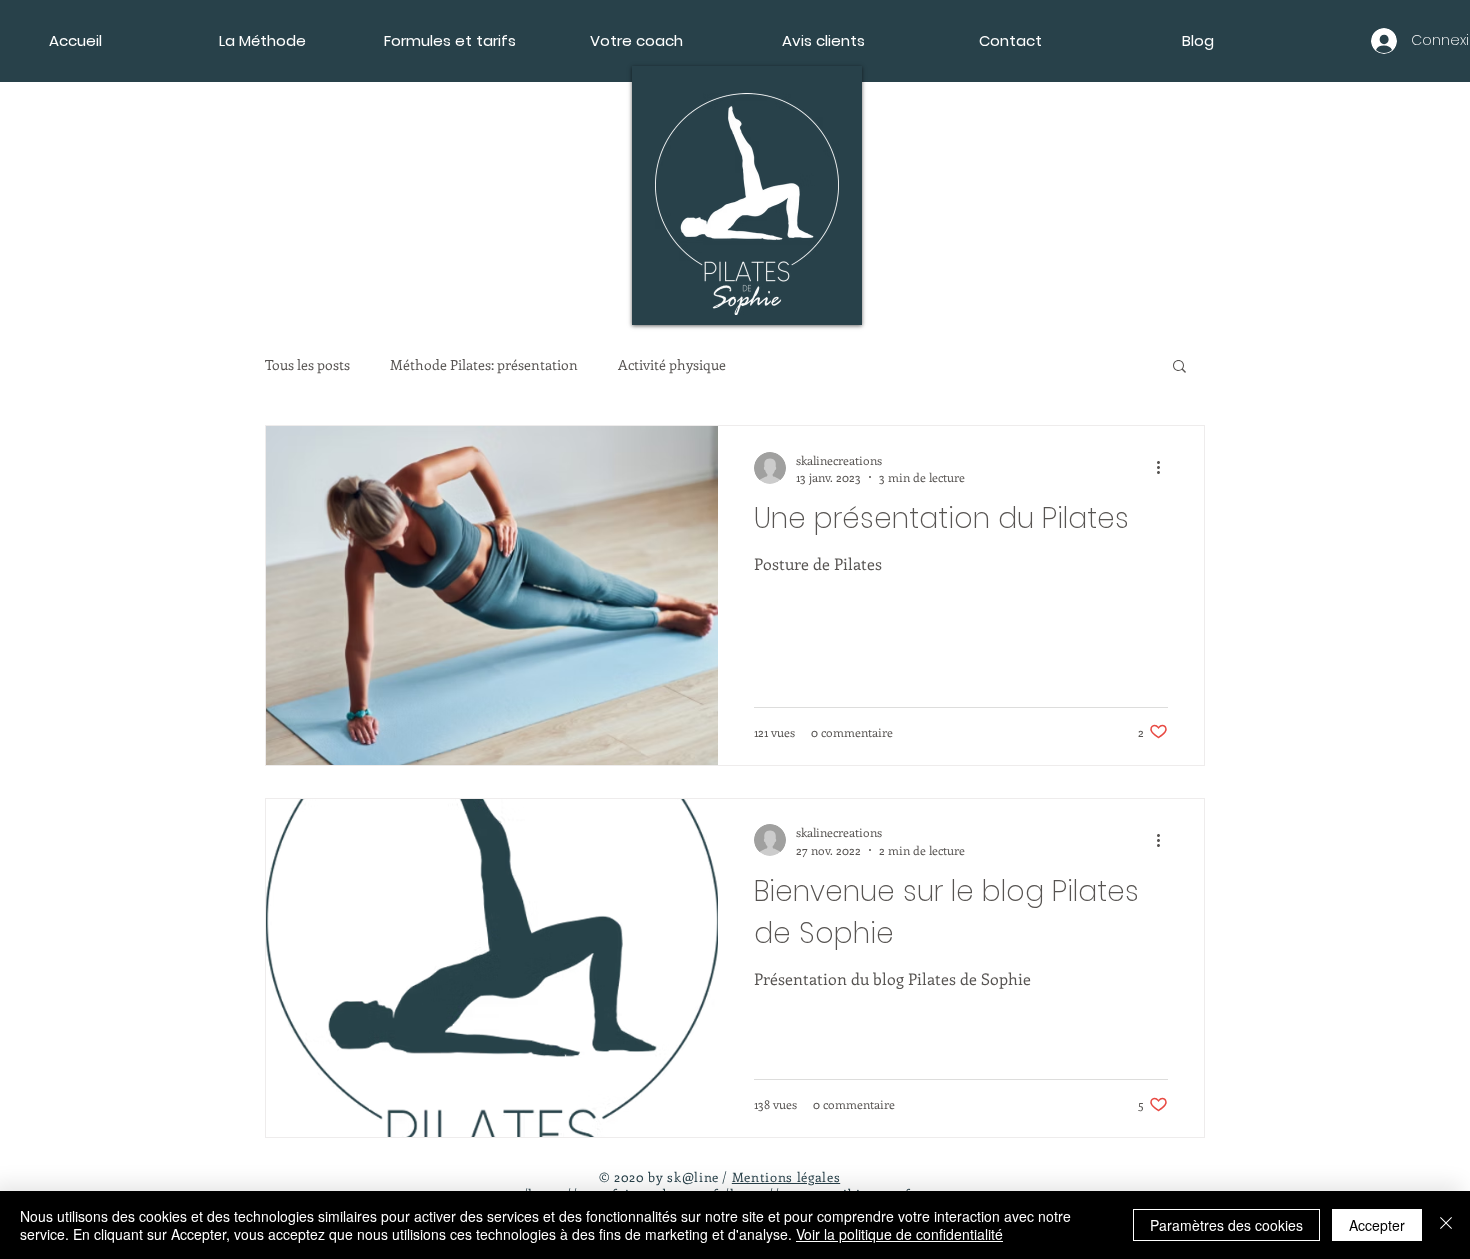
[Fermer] (1446, 1225)
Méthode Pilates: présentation (484, 364)
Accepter (1377, 1225)
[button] (1179, 367)
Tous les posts (307, 364)
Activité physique (672, 364)
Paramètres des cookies (1226, 1225)
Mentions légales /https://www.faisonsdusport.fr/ (681, 1185)
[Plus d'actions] (1165, 468)
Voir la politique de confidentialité (899, 1234)
